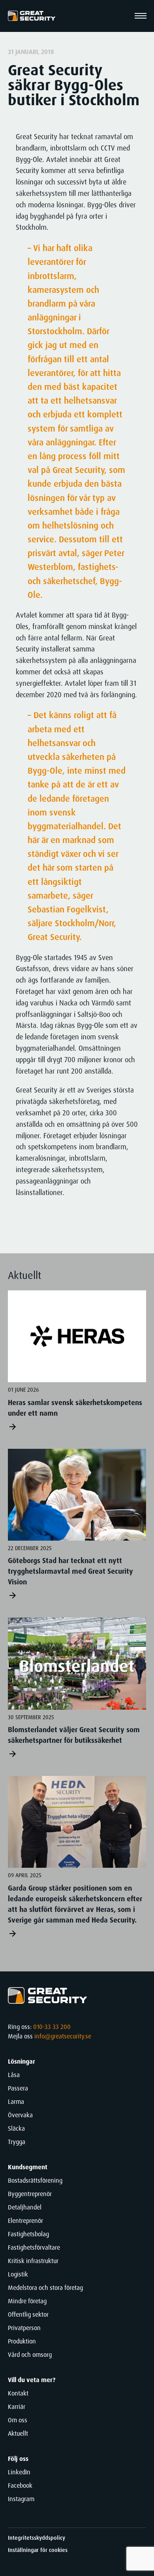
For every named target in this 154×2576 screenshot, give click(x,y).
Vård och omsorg (30, 2355)
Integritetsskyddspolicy (37, 2538)
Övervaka (20, 2115)
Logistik (18, 2274)
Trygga (17, 2142)
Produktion (22, 2341)
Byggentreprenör (30, 2194)
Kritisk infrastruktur (33, 2261)
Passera (18, 2088)
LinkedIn (19, 2472)
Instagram (21, 2499)
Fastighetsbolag (28, 2234)
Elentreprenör (25, 2221)
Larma (16, 2102)
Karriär (17, 2407)
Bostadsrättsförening (35, 2180)
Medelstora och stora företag (45, 2288)
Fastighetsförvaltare (34, 2247)
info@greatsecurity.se (63, 2036)
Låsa (14, 2075)
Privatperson (24, 2328)
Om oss (18, 2420)
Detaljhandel (25, 2207)
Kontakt (18, 2393)
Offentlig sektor (28, 2314)
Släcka (16, 2128)
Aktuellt (18, 2434)
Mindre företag (27, 2301)
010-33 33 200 (52, 2027)
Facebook (20, 2486)
